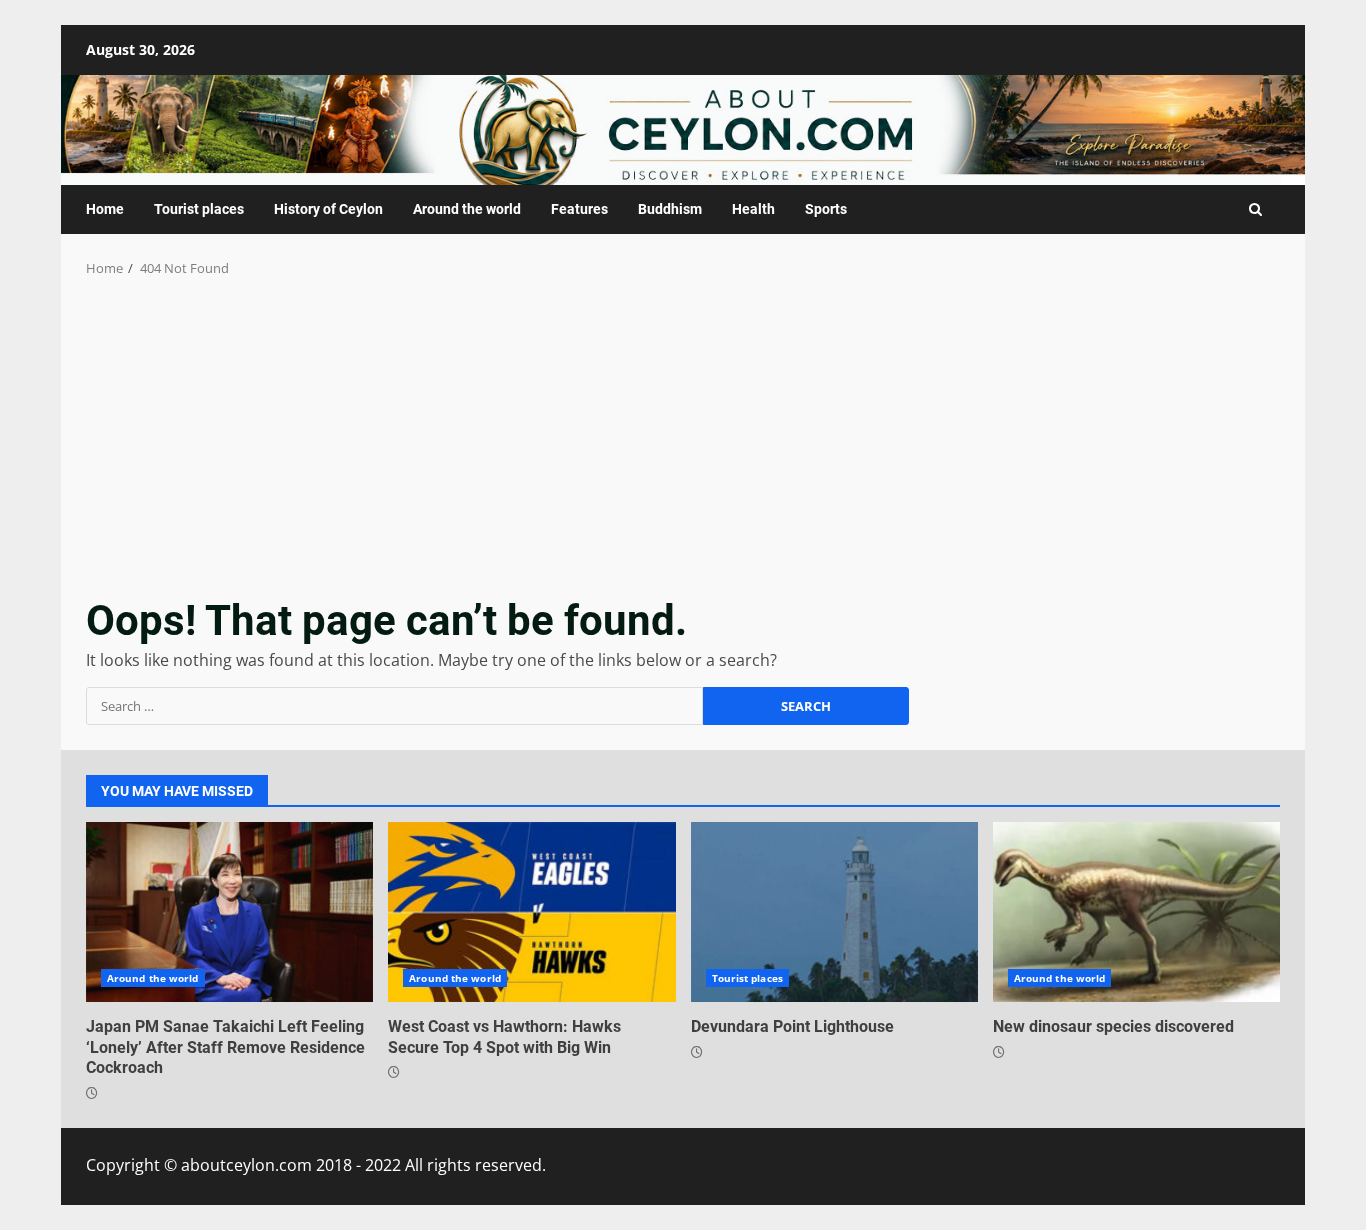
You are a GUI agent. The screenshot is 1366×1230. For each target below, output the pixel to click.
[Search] (1255, 209)
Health (753, 209)
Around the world (467, 209)
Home (105, 209)
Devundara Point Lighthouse (834, 912)
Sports (826, 209)
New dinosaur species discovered (1136, 912)
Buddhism (670, 209)
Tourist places (199, 209)
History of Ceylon (328, 209)
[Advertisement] (683, 429)
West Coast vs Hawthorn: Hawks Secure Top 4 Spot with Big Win (531, 912)
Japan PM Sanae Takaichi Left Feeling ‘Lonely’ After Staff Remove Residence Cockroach (229, 912)
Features (579, 209)
